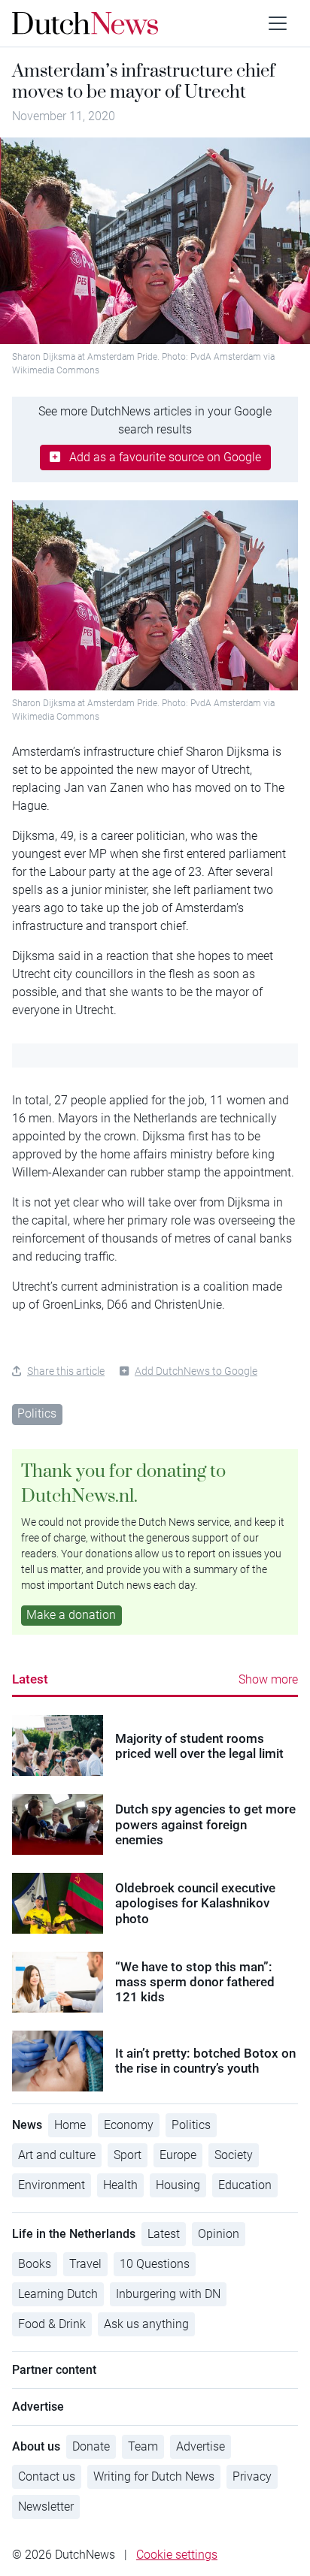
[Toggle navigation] (278, 23)
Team (143, 2446)
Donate (91, 2446)
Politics (37, 1413)
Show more (268, 1679)
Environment (52, 2185)
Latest (30, 1679)
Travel (85, 2264)
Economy (129, 2125)
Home (70, 2125)
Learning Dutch (58, 2294)
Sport (128, 2155)
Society (234, 2155)
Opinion (219, 2234)
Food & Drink (52, 2324)
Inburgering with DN (168, 2294)
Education (245, 2185)
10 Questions (155, 2264)
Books (35, 2264)
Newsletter (46, 2507)
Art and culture (57, 2155)
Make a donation (71, 1615)
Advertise (201, 2446)
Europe (178, 2155)
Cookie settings (177, 2555)
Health (120, 2185)
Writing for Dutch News (154, 2476)
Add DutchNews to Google (196, 1371)
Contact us (47, 2476)
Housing (178, 2185)
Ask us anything (146, 2324)
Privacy (252, 2476)
